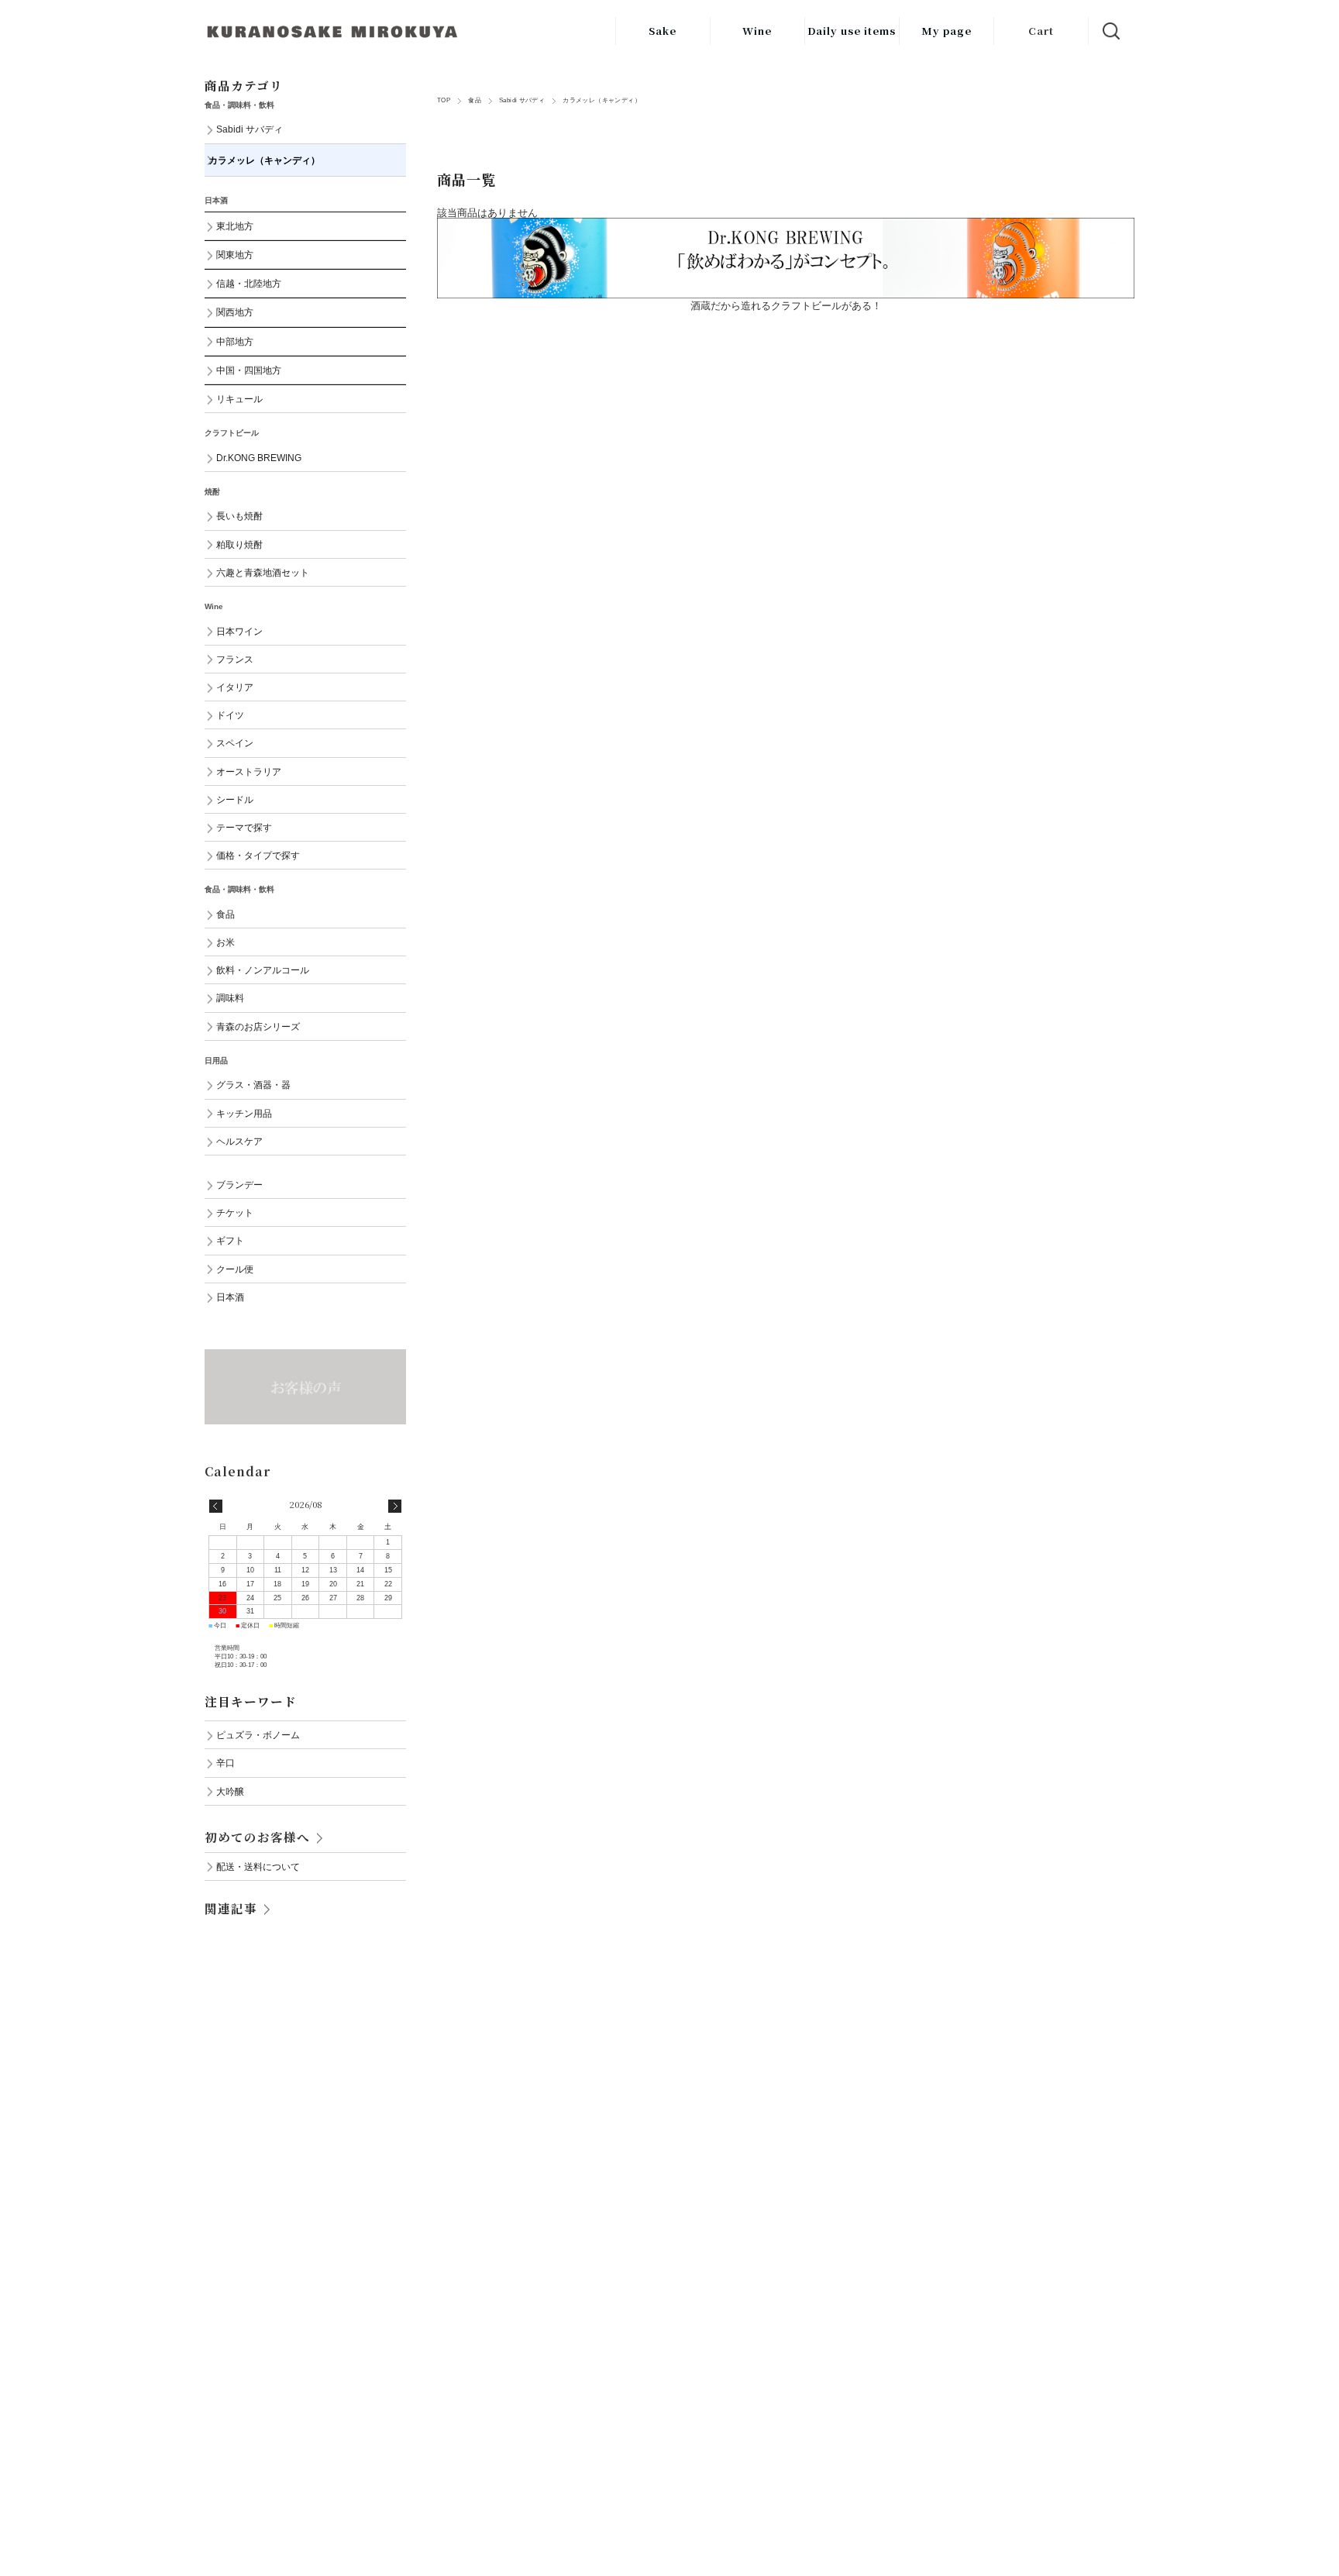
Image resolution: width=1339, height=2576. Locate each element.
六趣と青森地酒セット (263, 572)
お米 (225, 942)
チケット (235, 1212)
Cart (1041, 31)
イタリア (235, 687)
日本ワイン (239, 631)
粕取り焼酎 (239, 544)
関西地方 (235, 312)
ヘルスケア (239, 1141)
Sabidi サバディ (522, 100)
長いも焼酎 (239, 516)
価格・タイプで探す (258, 855)
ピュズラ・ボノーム (258, 1735)
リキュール (239, 399)
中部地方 (235, 341)
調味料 (230, 998)
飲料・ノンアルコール (263, 970)
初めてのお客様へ (257, 1837)
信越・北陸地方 (249, 283)
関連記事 (231, 1908)
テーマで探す (244, 827)
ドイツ (230, 715)
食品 (475, 100)
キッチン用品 (244, 1113)
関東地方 (235, 255)
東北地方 (235, 226)
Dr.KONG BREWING (259, 458)
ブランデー (239, 1185)
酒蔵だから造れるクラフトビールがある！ (786, 306)
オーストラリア (249, 771)
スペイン (235, 743)
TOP (444, 100)
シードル (235, 799)
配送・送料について (258, 1867)
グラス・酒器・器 (253, 1085)
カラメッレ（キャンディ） (264, 160)
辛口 (225, 1763)
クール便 (235, 1269)
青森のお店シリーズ (258, 1026)
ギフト (230, 1240)
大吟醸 (230, 1791)
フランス (235, 659)
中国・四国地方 (249, 370)
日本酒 (230, 1297)
